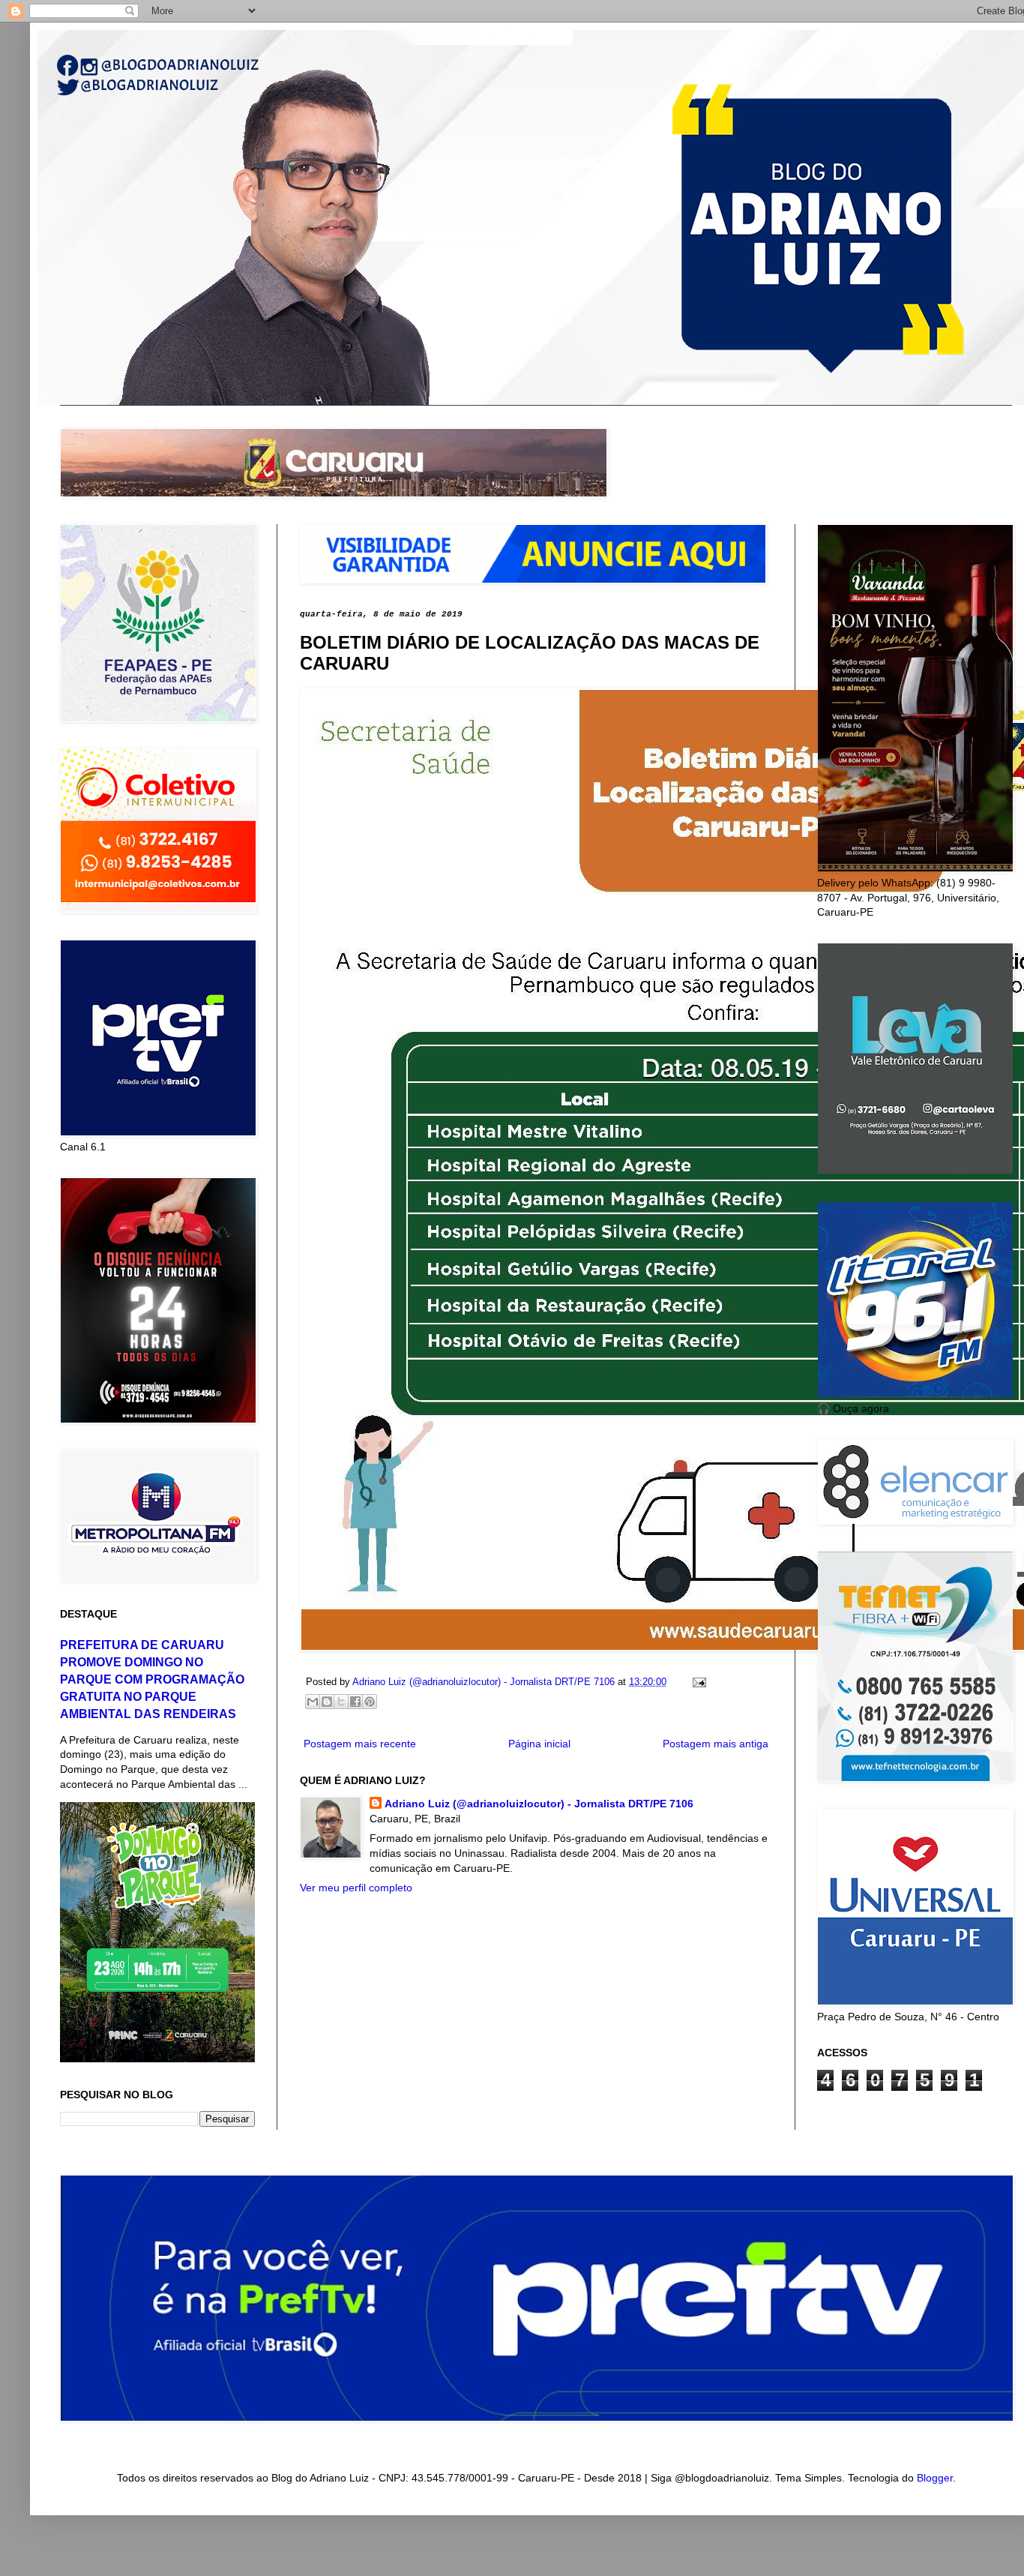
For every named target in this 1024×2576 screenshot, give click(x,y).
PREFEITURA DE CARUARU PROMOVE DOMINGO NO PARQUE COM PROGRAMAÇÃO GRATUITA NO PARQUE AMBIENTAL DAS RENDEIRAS (152, 1679)
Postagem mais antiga (716, 1744)
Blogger (935, 2478)
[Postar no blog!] (327, 1702)
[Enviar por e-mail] (313, 1702)
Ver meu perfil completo (356, 1888)
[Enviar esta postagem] (697, 1682)
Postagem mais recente (360, 1744)
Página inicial (539, 1744)
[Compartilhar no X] (341, 1702)
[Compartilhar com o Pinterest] (370, 1702)
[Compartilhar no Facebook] (355, 1702)
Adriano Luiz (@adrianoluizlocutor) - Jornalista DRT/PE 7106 (539, 1804)
